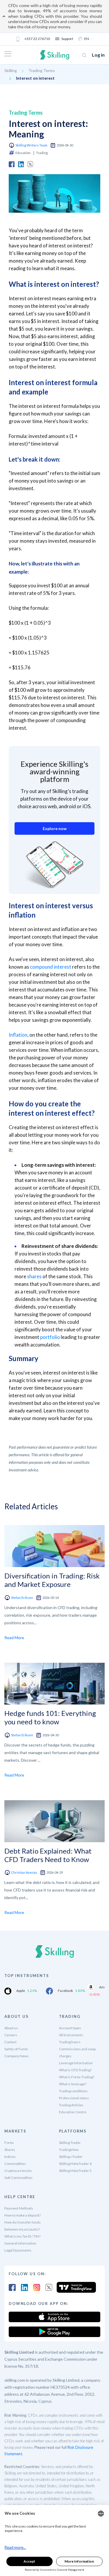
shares (34, 1276)
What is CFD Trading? (75, 2070)
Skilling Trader (70, 2143)
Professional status (74, 2098)
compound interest (51, 967)
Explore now (55, 828)
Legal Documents (18, 2250)
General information (20, 2243)
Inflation (18, 1035)
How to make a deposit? (23, 2215)
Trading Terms (42, 70)
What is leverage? (73, 2084)
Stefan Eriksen (22, 1598)
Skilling (11, 70)
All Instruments (71, 2035)
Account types (70, 2028)
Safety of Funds (16, 2049)
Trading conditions (73, 2091)
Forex (9, 2143)
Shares (10, 2150)
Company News (17, 2056)
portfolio (50, 1337)
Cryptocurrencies (18, 2171)
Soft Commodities (18, 2178)
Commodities (15, 2164)
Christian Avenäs (24, 1872)
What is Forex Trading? (77, 2077)
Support (67, 39)
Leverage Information (76, 2063)
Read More (14, 1638)
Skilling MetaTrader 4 (75, 2164)
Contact (10, 2042)
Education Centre (73, 2112)
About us (11, 2028)
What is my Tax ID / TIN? (22, 2236)
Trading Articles (71, 2105)
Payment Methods (19, 2208)
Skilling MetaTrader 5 (75, 2171)
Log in (98, 55)
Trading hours (70, 2042)
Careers (11, 2035)
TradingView (69, 2150)
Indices (10, 2157)
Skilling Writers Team (31, 145)
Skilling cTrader (71, 2157)
